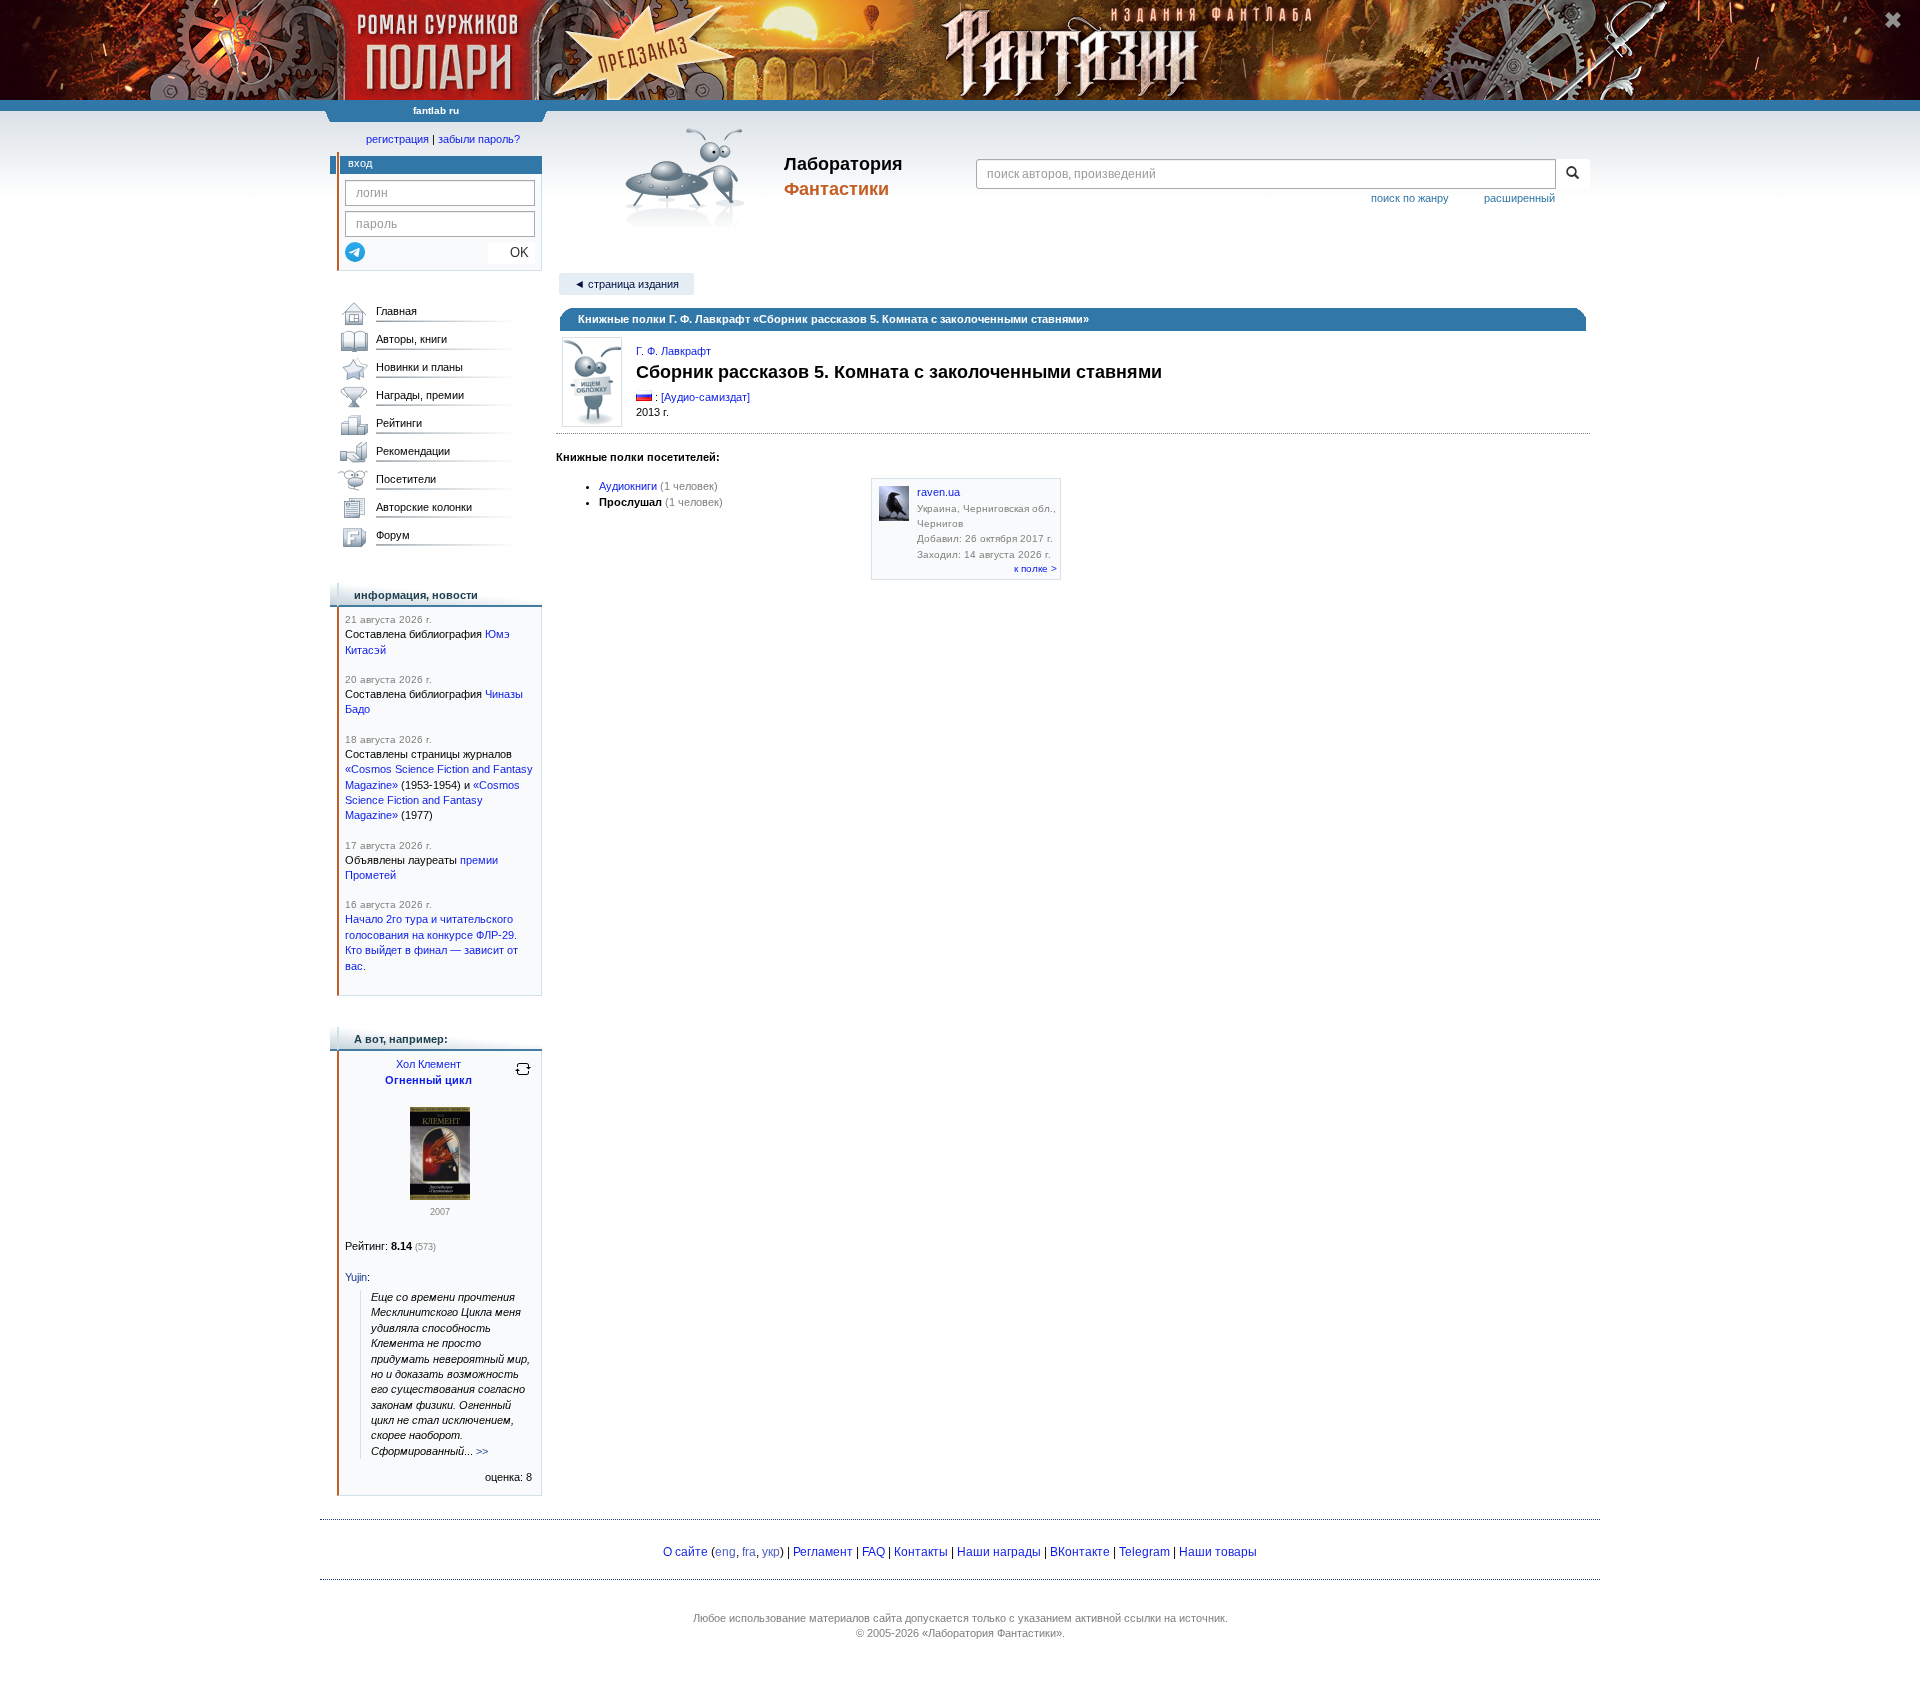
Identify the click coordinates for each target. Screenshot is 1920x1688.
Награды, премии (420, 395)
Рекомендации (413, 451)
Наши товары (1218, 1552)
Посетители (406, 479)
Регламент (823, 1552)
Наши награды (999, 1552)
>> (482, 1451)
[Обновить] (523, 1077)
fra (749, 1552)
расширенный (1519, 198)
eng (725, 1552)
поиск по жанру (1410, 198)
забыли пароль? (479, 139)
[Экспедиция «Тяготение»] (440, 1196)
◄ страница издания (626, 284)
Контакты (921, 1552)
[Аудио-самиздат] (705, 397)
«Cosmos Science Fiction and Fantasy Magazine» (432, 800)
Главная (396, 311)
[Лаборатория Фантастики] (688, 177)
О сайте (685, 1552)
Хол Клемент (428, 1064)
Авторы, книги (411, 339)
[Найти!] (1572, 174)
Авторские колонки (424, 507)
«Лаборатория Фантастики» (992, 1633)
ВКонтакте (1080, 1552)
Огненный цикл (428, 1080)
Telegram (1144, 1552)
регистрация (397, 139)
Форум (393, 535)
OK (511, 252)
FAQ (873, 1552)
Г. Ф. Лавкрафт (673, 351)
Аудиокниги (628, 486)
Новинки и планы (419, 367)
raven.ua (938, 492)
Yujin (356, 1277)
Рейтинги (399, 423)
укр (771, 1552)
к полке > (1035, 568)
